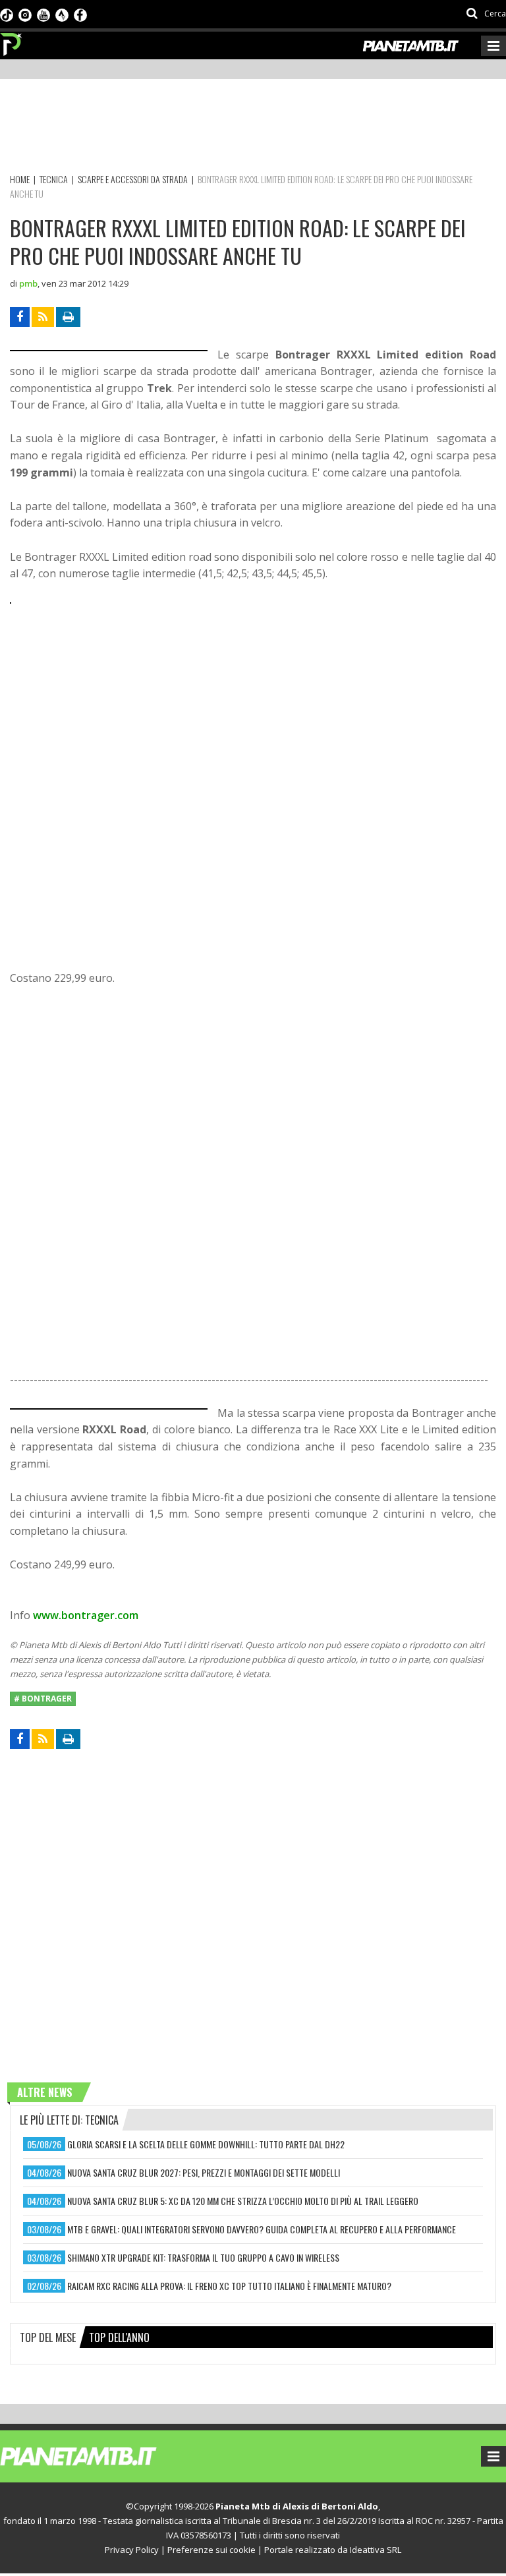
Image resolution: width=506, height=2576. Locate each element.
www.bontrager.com (86, 1615)
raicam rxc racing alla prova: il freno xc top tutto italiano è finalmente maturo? (229, 2286)
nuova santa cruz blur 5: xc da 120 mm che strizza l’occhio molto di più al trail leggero (243, 2201)
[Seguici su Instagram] (25, 14)
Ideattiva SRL (376, 2550)
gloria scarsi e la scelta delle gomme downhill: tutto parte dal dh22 (206, 2144)
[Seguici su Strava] (62, 14)
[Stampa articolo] (68, 317)
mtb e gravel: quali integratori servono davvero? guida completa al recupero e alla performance (262, 2229)
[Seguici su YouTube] (43, 14)
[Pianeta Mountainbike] (12, 41)
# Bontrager (43, 1699)
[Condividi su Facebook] (20, 317)
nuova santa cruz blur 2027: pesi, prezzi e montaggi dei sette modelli (204, 2172)
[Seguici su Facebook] (80, 14)
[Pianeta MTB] (102, 2455)
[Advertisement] (250, 129)
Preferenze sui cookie (211, 2550)
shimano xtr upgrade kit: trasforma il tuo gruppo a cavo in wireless (203, 2257)
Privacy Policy (132, 2550)
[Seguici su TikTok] (7, 14)
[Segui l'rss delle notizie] (43, 317)
